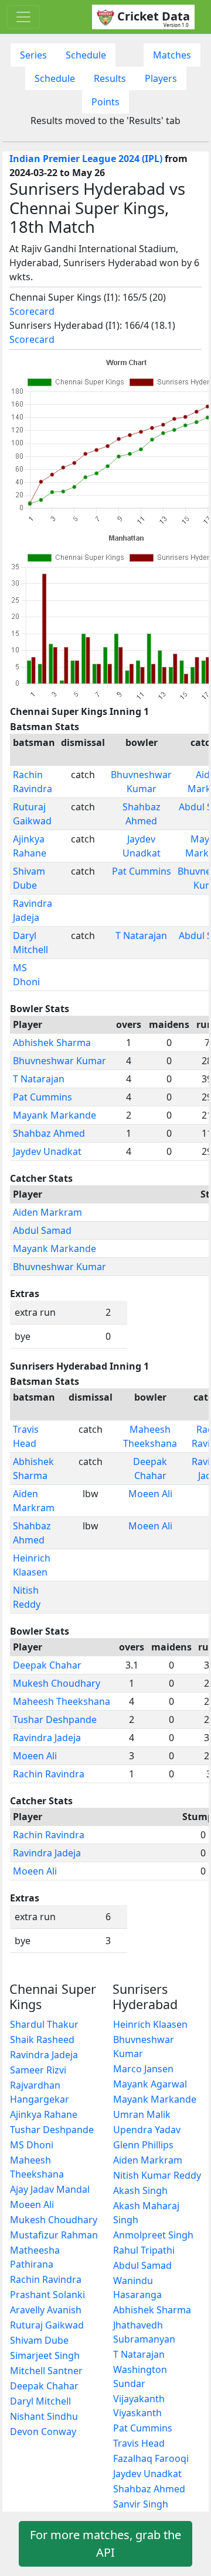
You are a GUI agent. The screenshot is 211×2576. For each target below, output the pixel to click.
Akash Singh (140, 2190)
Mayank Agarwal (150, 2084)
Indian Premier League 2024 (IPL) (86, 159)
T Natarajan (141, 936)
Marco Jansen (143, 2069)
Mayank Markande (55, 1115)
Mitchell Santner (46, 2371)
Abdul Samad (42, 1230)
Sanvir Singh (141, 2504)
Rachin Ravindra (49, 1774)
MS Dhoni (32, 2145)
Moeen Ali (150, 1494)
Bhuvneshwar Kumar (59, 1061)
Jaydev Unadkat (47, 1151)
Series (33, 55)
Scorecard (32, 311)
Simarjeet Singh (45, 2355)
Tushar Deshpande (55, 1719)
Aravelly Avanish (46, 2310)
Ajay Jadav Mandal (50, 2189)
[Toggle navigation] (23, 17)
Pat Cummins (142, 871)
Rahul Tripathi (144, 2250)
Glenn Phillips (143, 2145)
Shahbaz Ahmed (49, 1133)
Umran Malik (142, 2114)
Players (161, 78)
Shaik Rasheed (42, 2040)
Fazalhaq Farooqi (151, 2458)
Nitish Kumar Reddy (157, 2175)
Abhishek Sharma (52, 1043)
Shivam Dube (39, 2340)
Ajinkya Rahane (44, 2114)
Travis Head (139, 2443)
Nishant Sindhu (44, 2416)
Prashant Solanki (47, 2295)
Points (105, 102)
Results (110, 78)
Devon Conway (43, 2431)
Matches (172, 55)
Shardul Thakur (44, 2024)
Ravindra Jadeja (47, 1738)
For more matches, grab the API (105, 2544)
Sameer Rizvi (38, 2070)
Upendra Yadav (147, 2130)
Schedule (86, 55)
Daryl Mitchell (40, 2401)
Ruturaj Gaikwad (47, 2325)
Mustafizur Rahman (54, 2235)
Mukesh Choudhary (57, 1683)
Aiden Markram (47, 1212)
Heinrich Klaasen (150, 2024)
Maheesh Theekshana (62, 1701)
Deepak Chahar (47, 1665)
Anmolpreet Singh (153, 2235)
